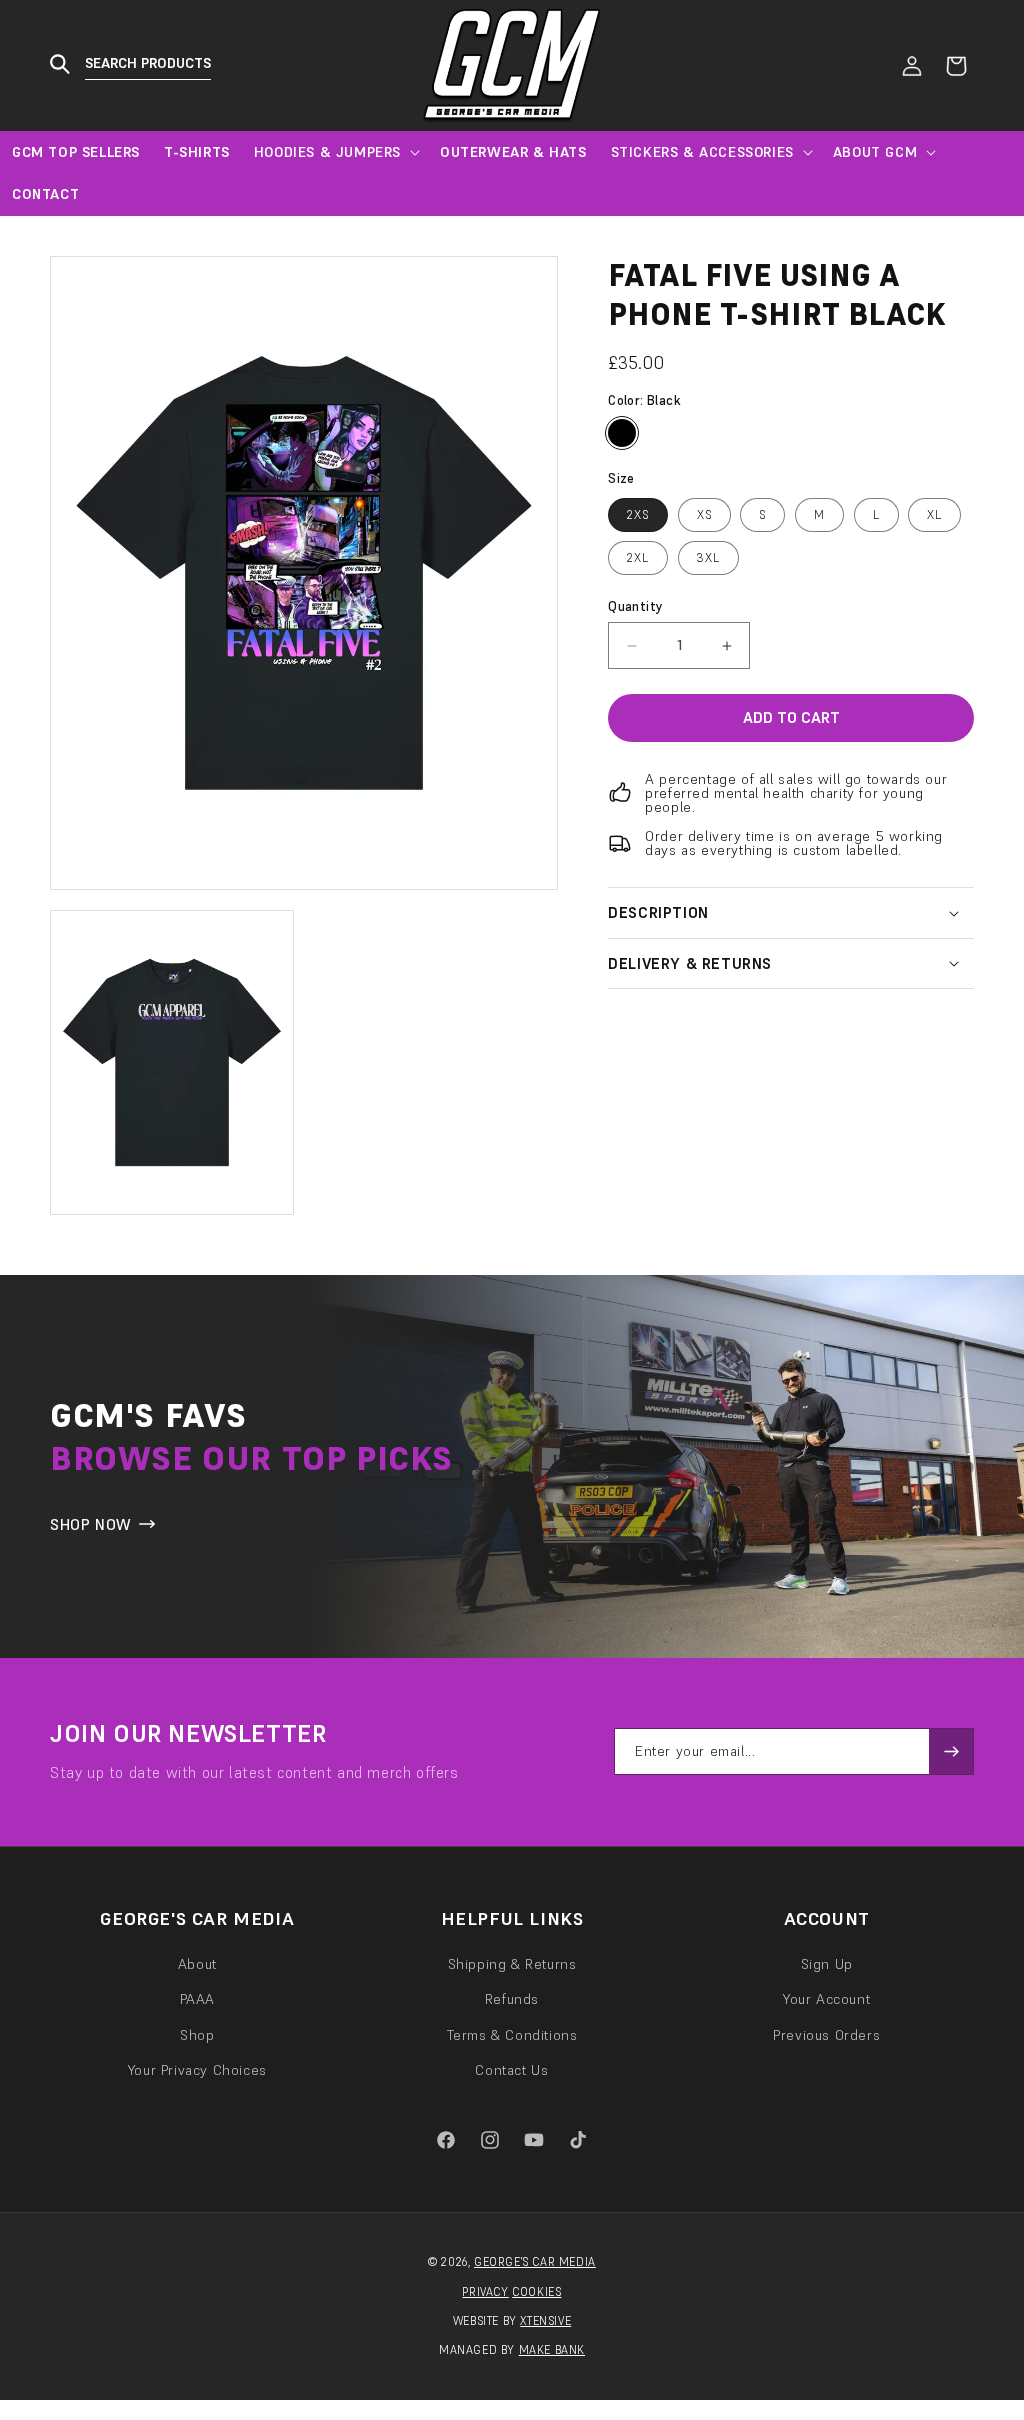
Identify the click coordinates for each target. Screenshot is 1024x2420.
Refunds (512, 1999)
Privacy (485, 2292)
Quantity (635, 606)
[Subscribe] (951, 1751)
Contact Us (511, 2070)
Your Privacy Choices (197, 2070)
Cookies (536, 2292)
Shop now (91, 1524)
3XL (708, 557)
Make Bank (552, 2350)
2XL (638, 557)
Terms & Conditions (512, 2035)
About (197, 1964)
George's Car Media (535, 2262)
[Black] (622, 433)
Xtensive (545, 2321)
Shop (197, 2035)
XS (704, 514)
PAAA (197, 1999)
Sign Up (827, 1964)
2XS (638, 514)
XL (934, 514)
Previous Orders (826, 2035)
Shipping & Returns (512, 1964)
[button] (138, 65)
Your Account (826, 1999)
